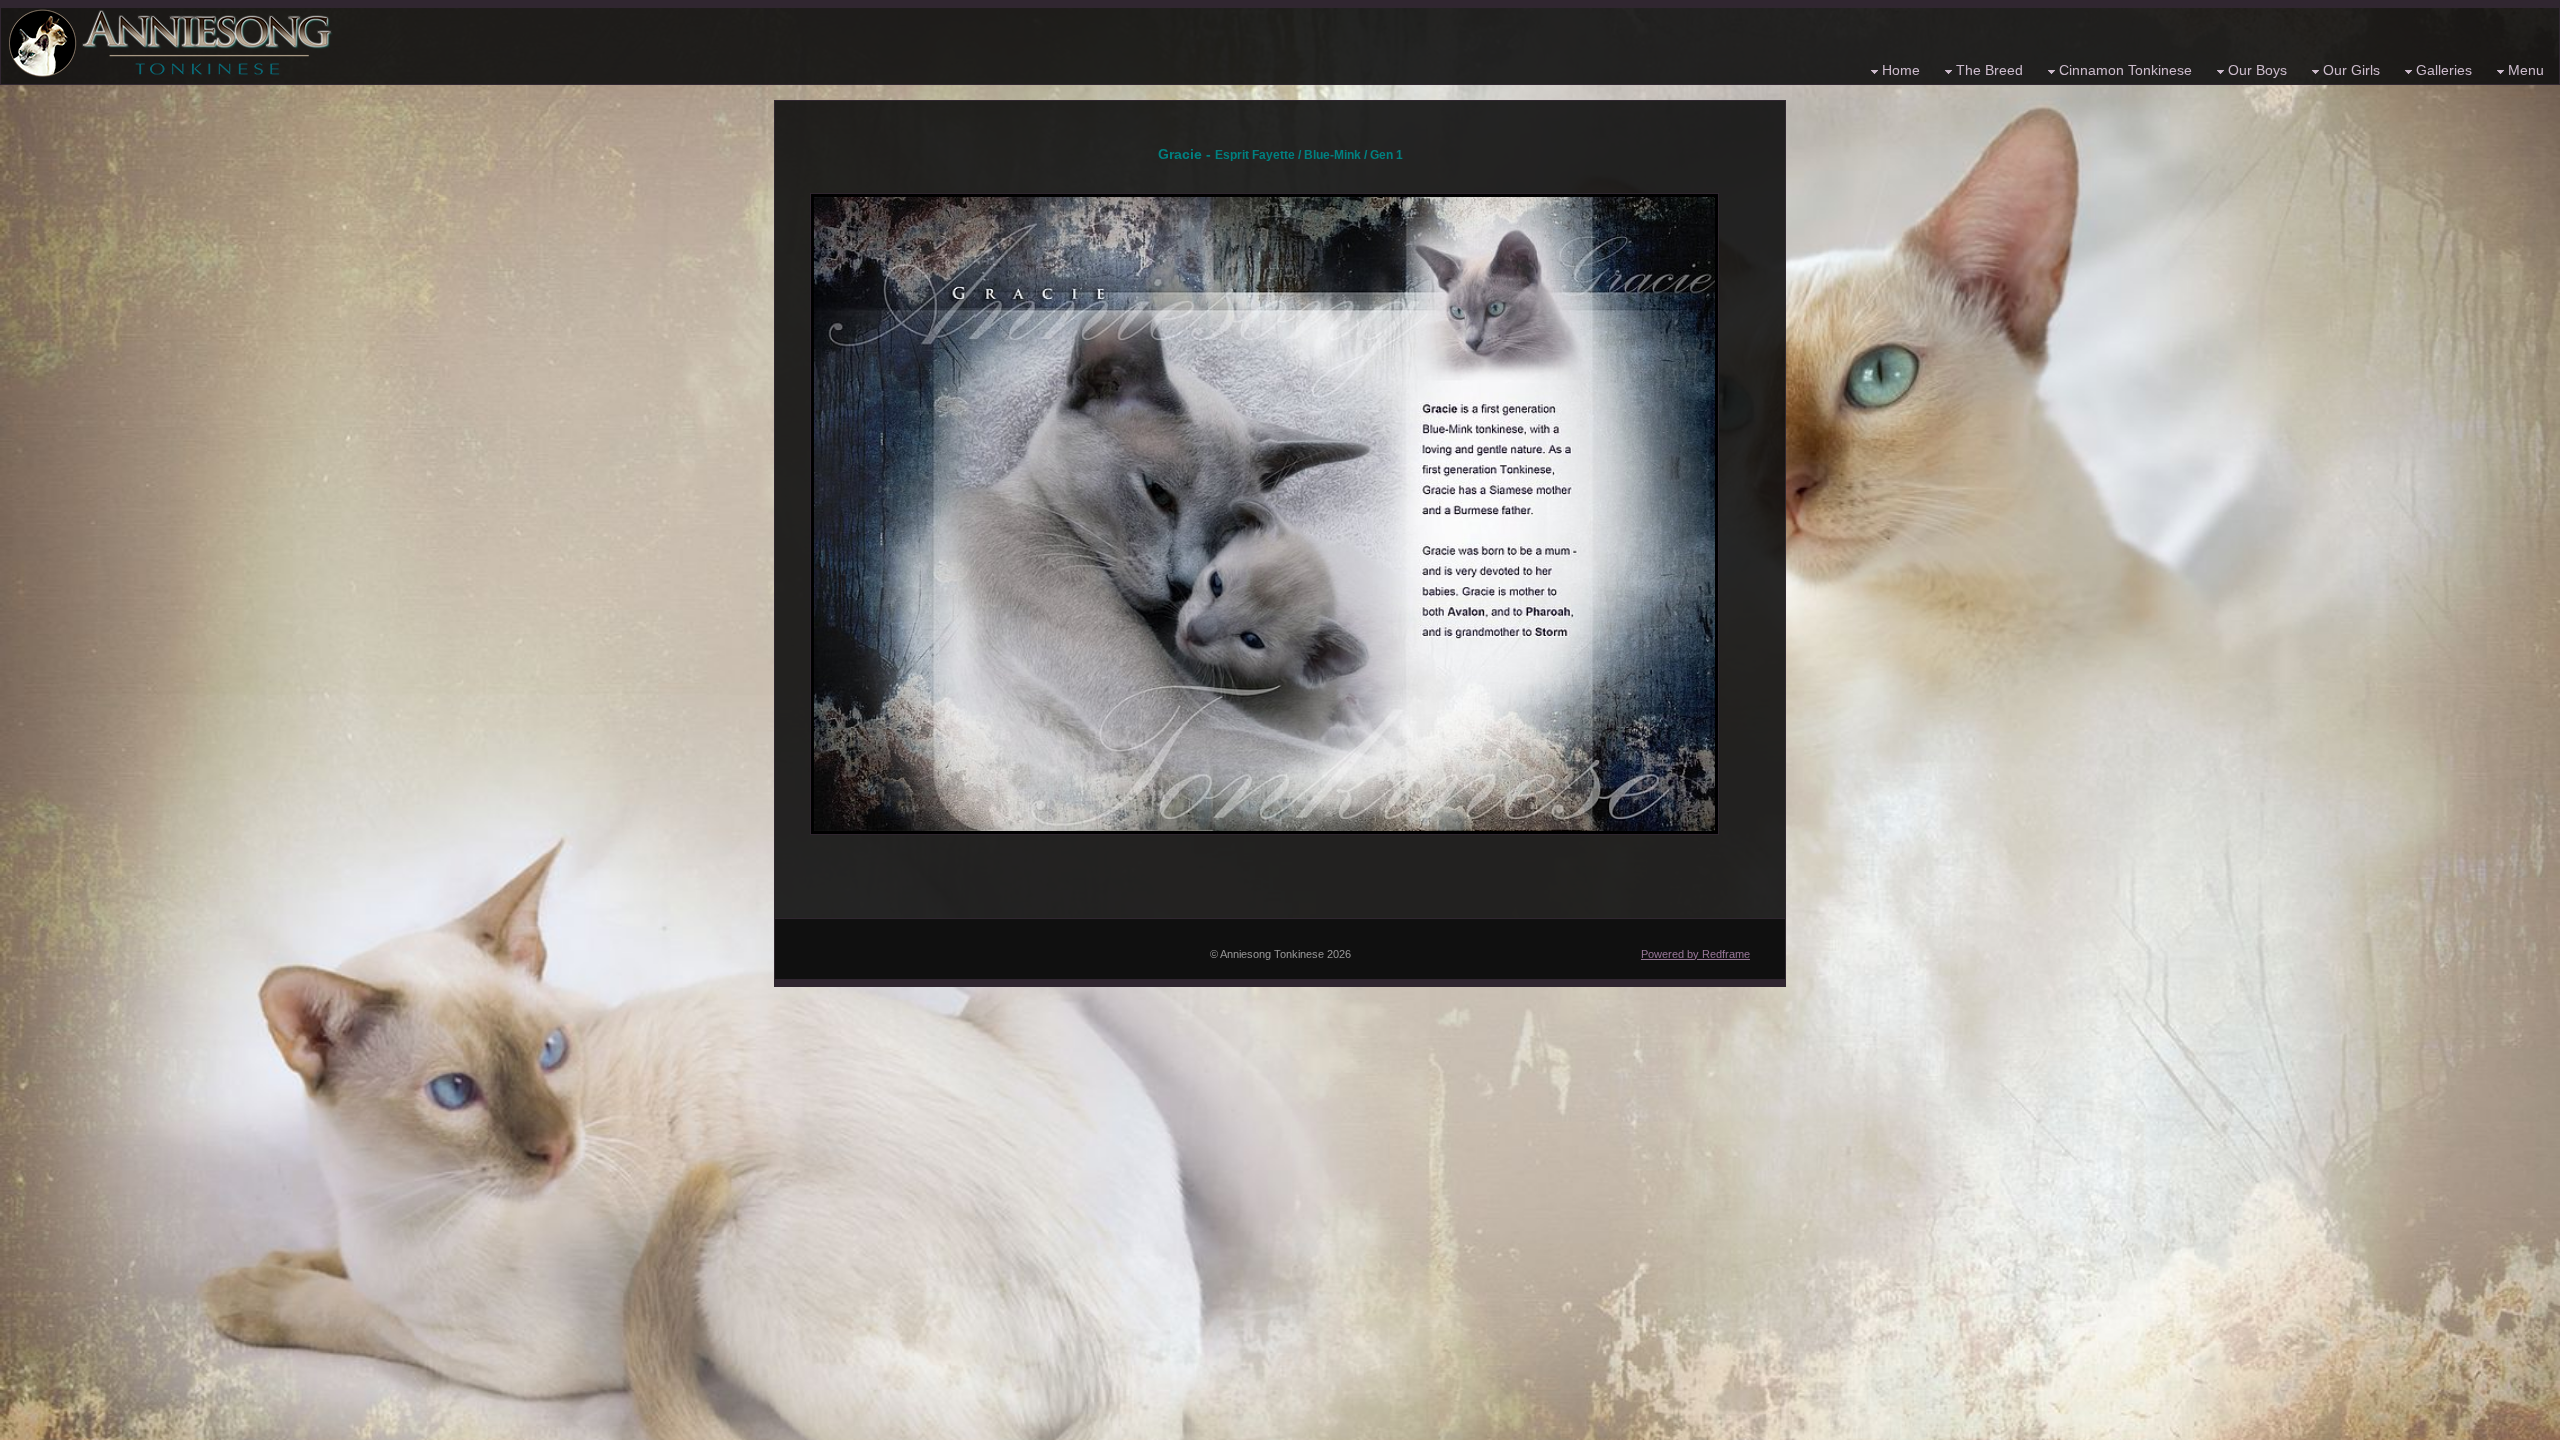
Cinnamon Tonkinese (2125, 70)
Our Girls (2351, 70)
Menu (2526, 70)
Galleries (2444, 70)
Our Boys (2257, 70)
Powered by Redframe (1695, 954)
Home (1901, 70)
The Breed (1989, 70)
